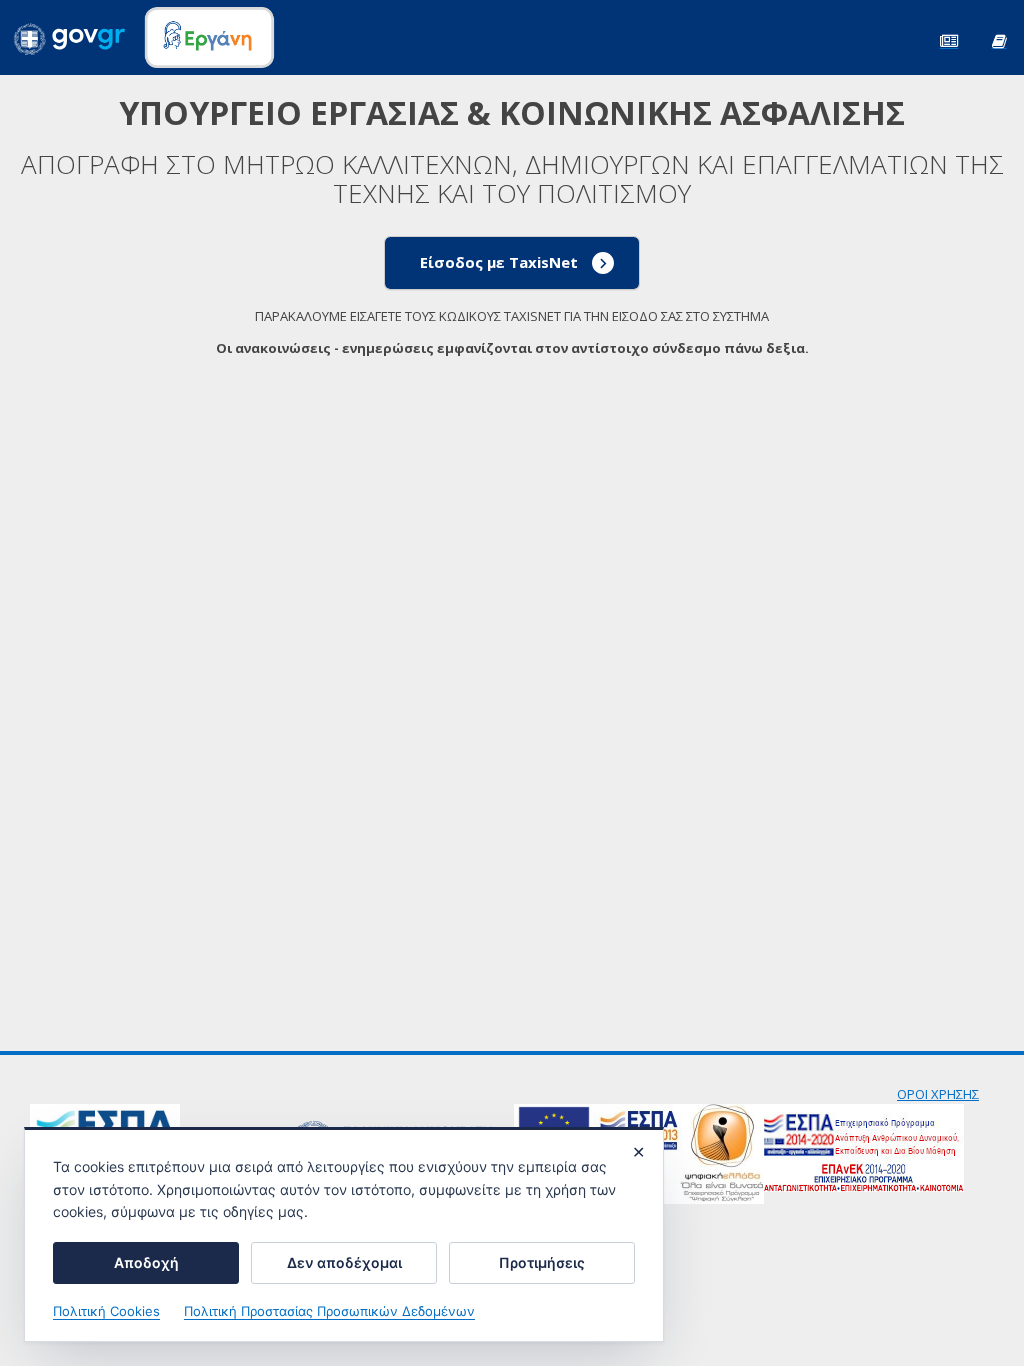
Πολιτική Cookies (106, 1311)
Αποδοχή (146, 1262)
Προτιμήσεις (542, 1262)
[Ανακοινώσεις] (949, 39)
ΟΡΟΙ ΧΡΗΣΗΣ (938, 1094)
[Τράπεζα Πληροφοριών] (999, 39)
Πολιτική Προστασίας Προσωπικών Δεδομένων (329, 1311)
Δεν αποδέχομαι (344, 1262)
